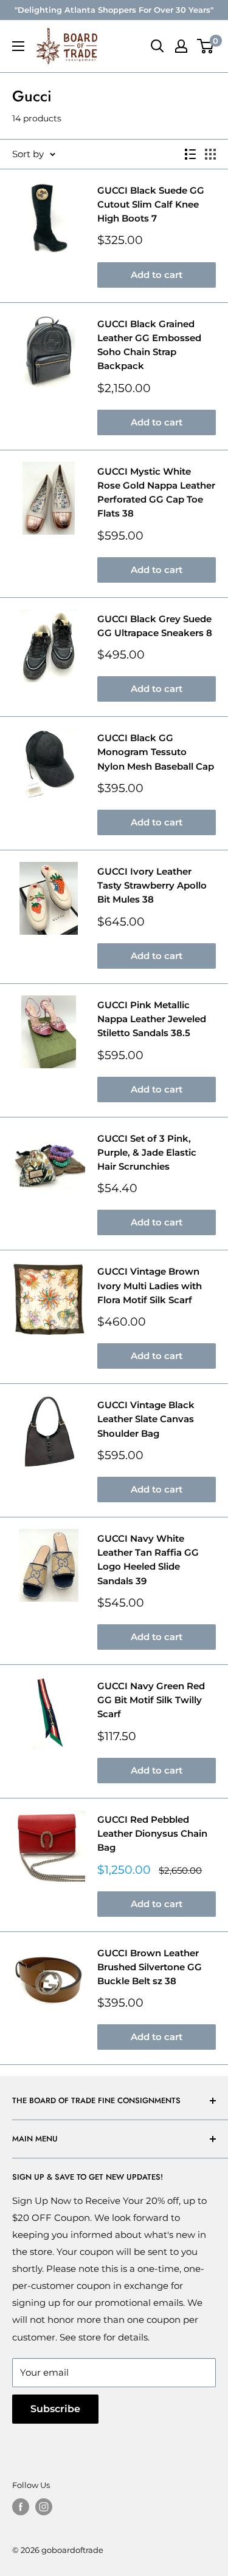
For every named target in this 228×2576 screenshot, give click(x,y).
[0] (206, 46)
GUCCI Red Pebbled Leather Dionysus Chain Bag (152, 1834)
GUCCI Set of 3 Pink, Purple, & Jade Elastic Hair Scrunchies (147, 1153)
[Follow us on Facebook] (21, 2507)
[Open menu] (18, 46)
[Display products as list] (190, 154)
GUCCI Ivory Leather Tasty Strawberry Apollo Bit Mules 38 (152, 886)
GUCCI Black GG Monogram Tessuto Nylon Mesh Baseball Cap (156, 752)
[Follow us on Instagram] (44, 2507)
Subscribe (55, 2409)
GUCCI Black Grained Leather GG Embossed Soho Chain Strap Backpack (149, 345)
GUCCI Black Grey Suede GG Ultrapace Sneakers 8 (155, 626)
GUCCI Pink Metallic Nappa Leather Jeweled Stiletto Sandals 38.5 (152, 1019)
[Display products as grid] (210, 154)
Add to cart (157, 275)
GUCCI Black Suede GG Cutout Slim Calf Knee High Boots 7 (151, 205)
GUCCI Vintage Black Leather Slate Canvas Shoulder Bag (146, 1419)
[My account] (181, 46)
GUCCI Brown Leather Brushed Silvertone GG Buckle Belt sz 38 (150, 1967)
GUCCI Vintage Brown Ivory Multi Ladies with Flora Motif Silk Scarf (150, 1286)
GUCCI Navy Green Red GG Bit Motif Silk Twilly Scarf (151, 1700)
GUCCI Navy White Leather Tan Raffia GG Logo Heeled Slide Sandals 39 (148, 1560)
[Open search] (157, 46)
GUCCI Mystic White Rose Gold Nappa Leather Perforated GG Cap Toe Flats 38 (156, 493)
